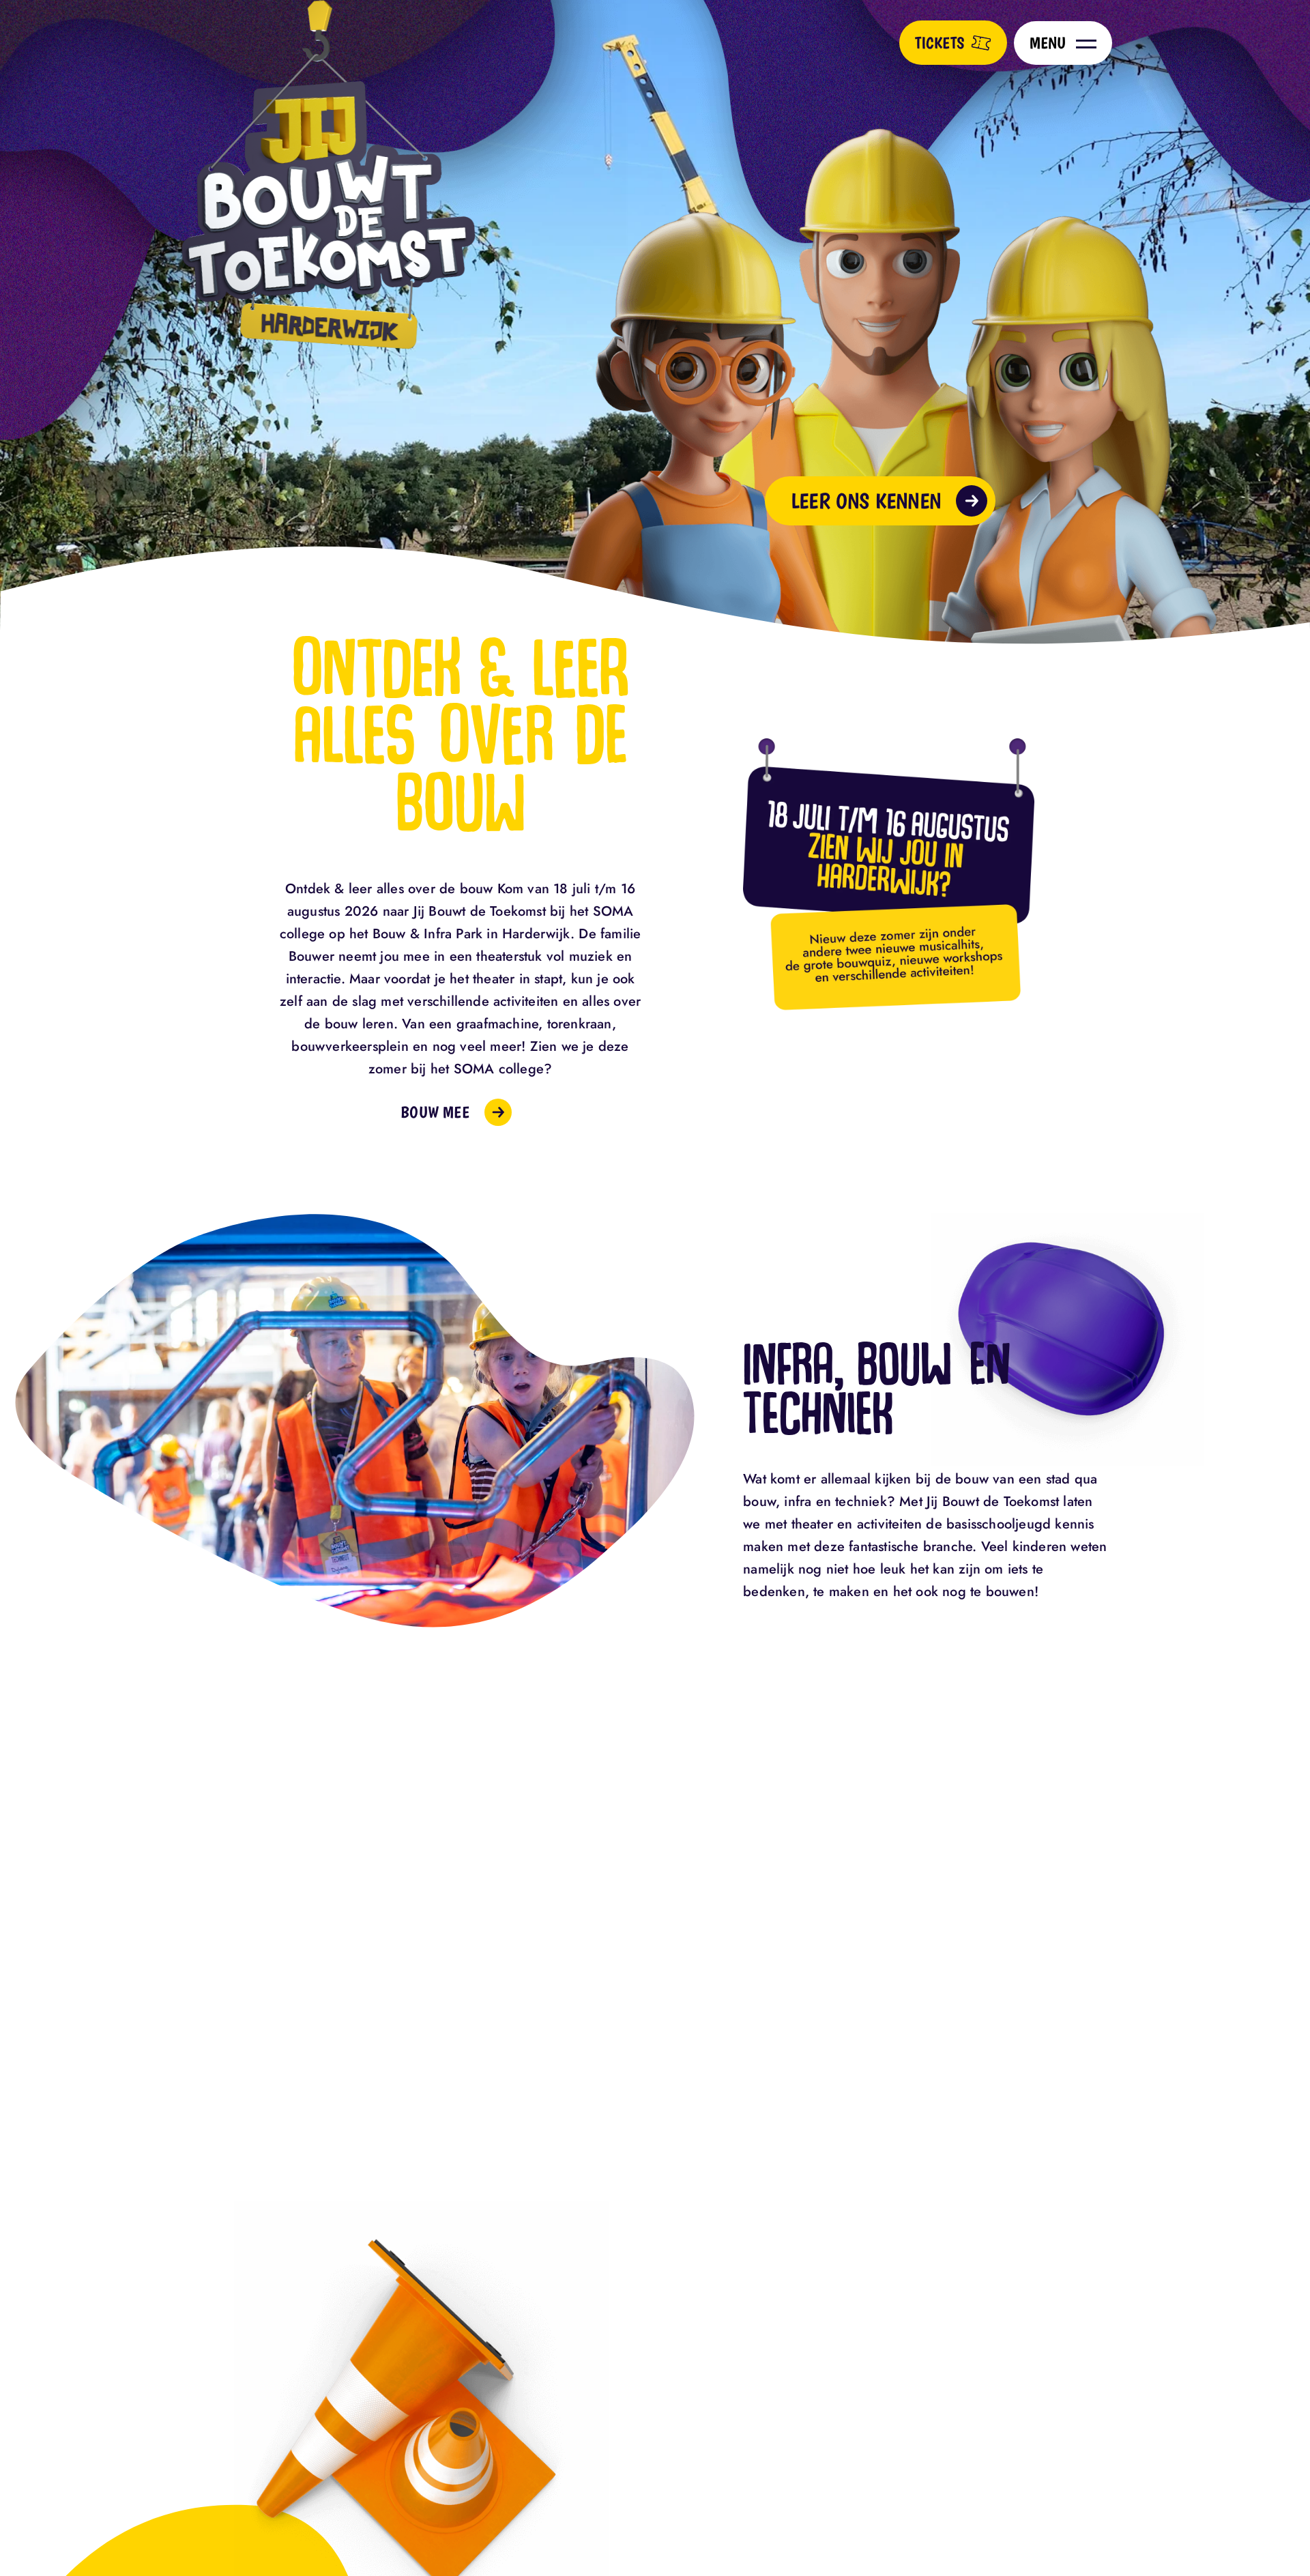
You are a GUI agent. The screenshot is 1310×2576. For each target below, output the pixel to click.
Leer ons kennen (866, 501)
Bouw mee (435, 1112)
